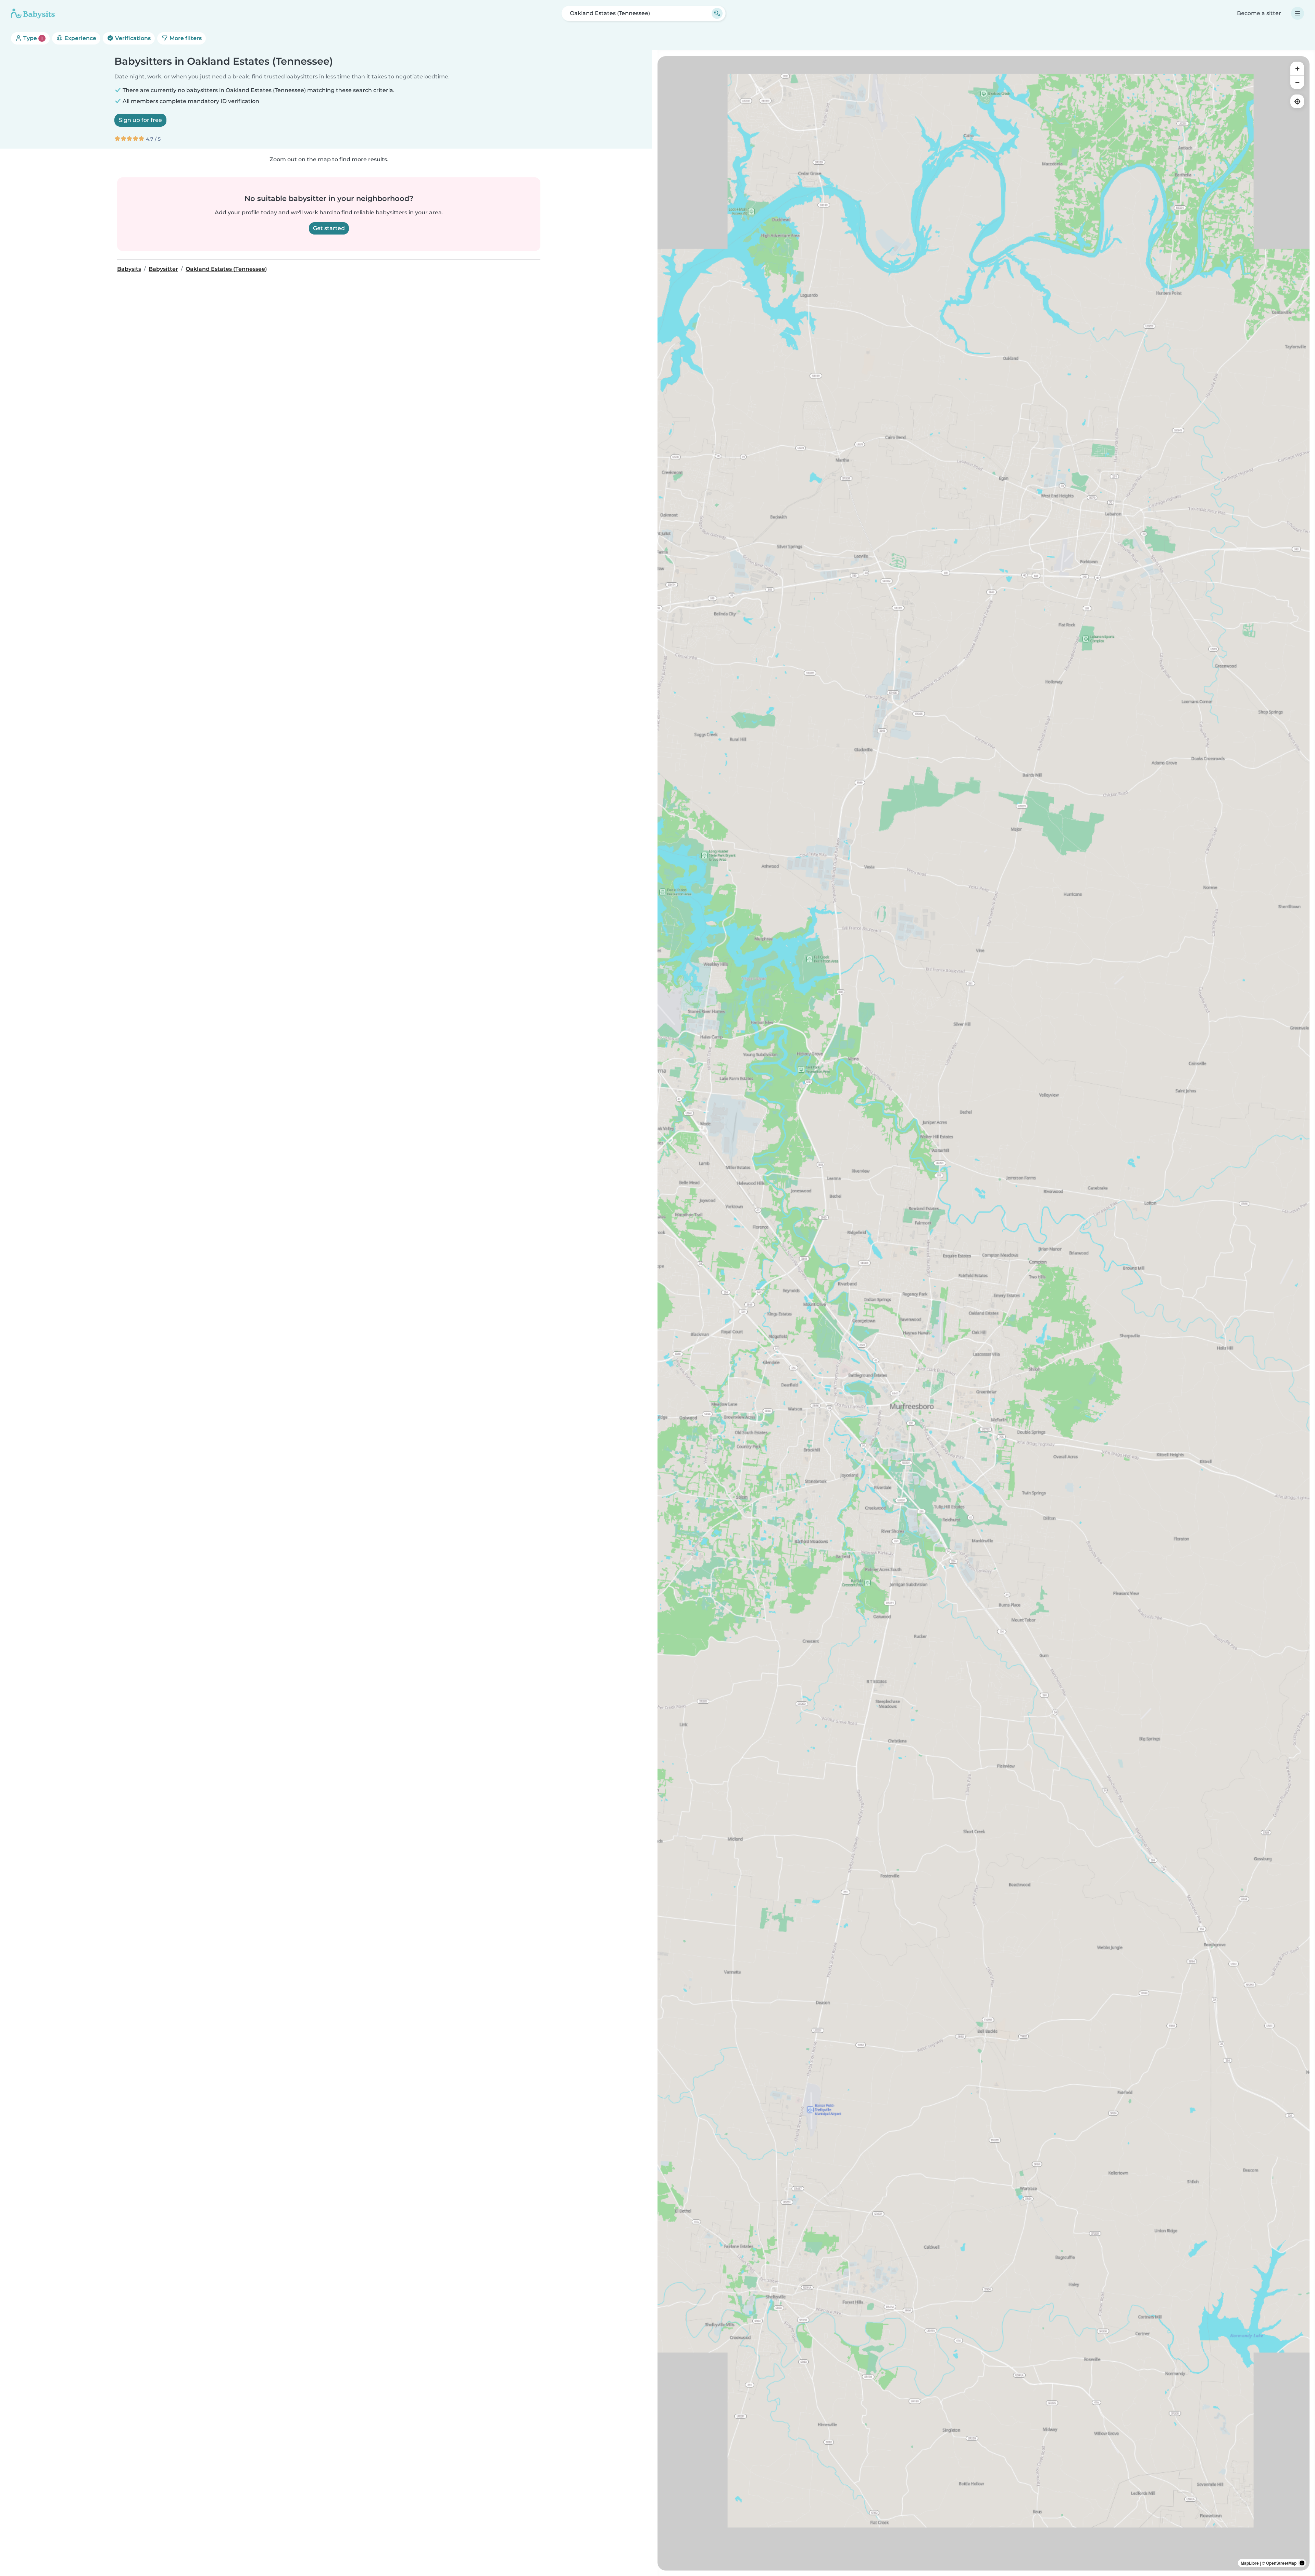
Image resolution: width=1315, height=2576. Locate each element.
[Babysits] (33, 13)
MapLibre (1250, 2563)
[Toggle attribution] (1302, 2563)
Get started (329, 228)
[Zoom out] (1297, 82)
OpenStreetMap (1281, 2563)
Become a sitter (1259, 13)
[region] (984, 1313)
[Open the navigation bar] (1298, 13)
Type (32, 38)
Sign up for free (140, 120)
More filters (185, 38)
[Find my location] (1297, 101)
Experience (80, 38)
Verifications (132, 38)
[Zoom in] (1297, 68)
